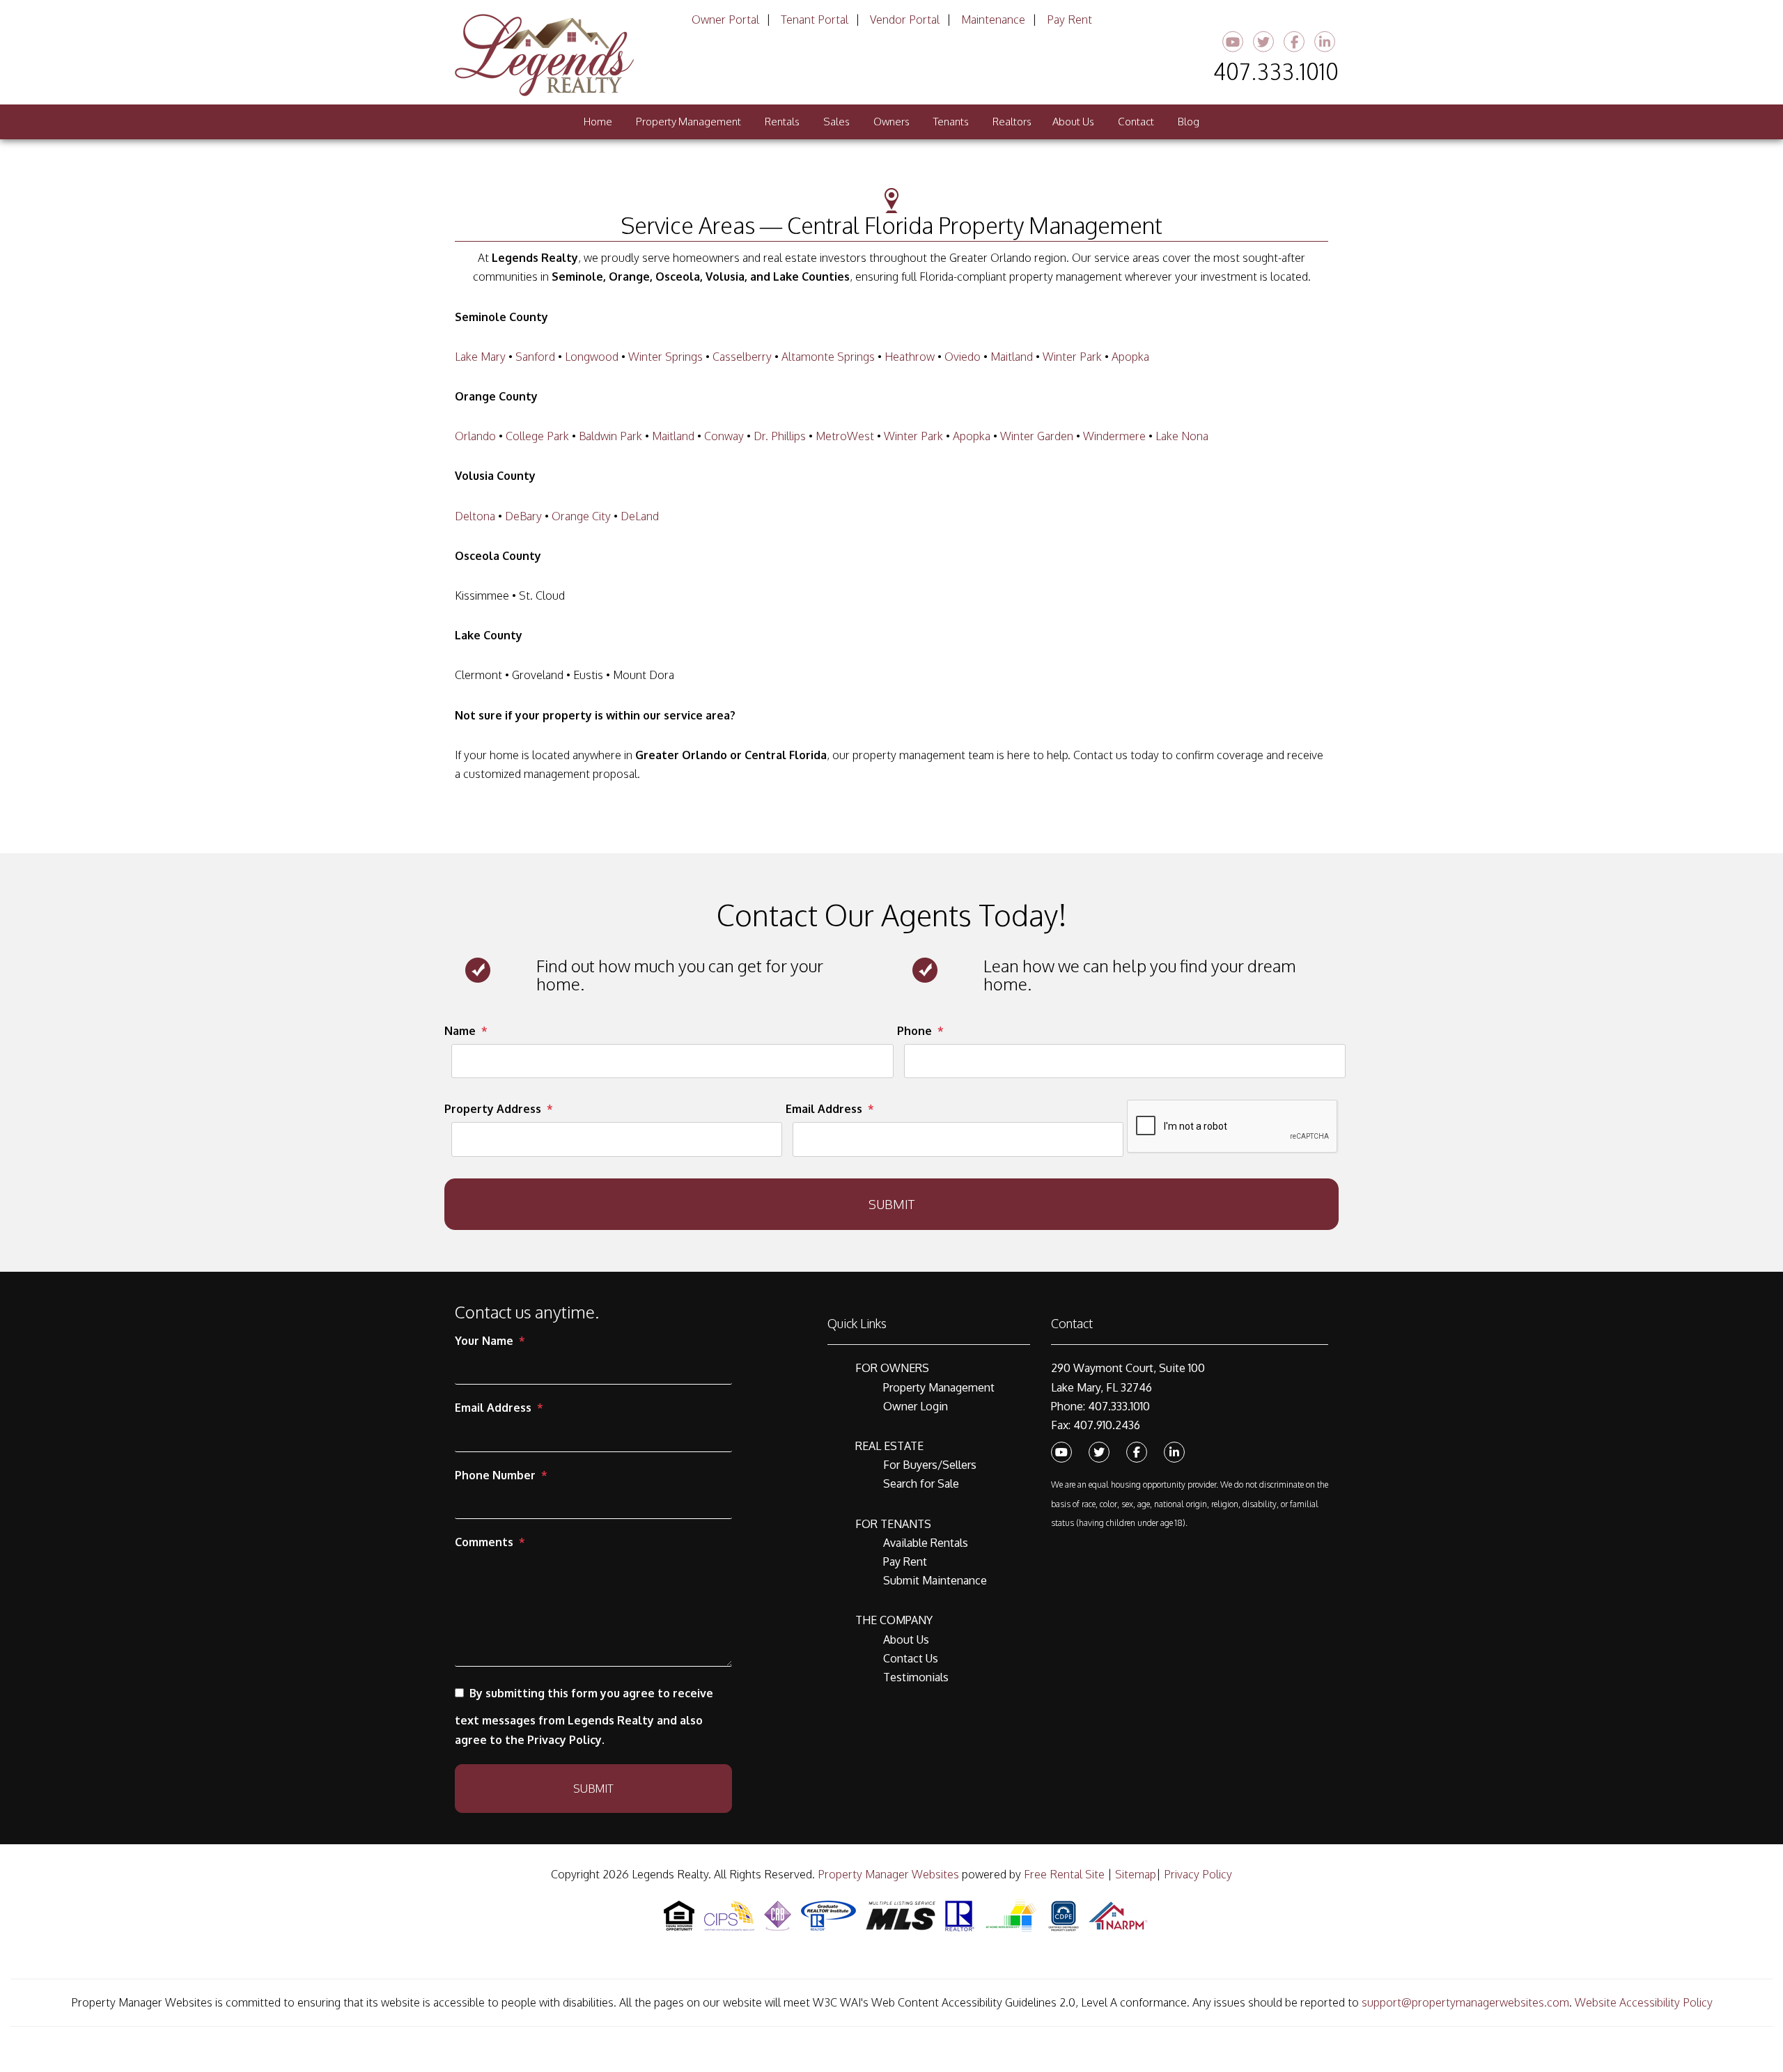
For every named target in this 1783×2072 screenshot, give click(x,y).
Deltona (475, 516)
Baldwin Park (610, 436)
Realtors (1012, 122)
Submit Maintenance (935, 1580)
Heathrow (910, 357)
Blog (1189, 122)
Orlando (475, 436)
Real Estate (889, 1446)
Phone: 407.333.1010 (1100, 1406)
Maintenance (993, 20)
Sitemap (1136, 1874)
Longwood (592, 357)
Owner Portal (725, 20)
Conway (724, 436)
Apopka (1130, 357)
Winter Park (1072, 357)
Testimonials (916, 1677)
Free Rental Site (1064, 1874)
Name (460, 1031)
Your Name (484, 1341)
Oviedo (963, 357)
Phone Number (495, 1475)
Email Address (824, 1109)
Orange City (581, 516)
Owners (891, 122)
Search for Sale (921, 1483)
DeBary (523, 516)
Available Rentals (926, 1543)
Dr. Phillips (780, 436)
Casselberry (742, 357)
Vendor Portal (905, 20)
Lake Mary (480, 357)
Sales (836, 122)
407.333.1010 (1276, 71)
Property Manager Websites (888, 1874)
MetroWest (845, 436)
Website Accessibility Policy (1644, 2002)
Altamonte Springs (828, 357)
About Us (1073, 122)
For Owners (892, 1368)
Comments (484, 1542)
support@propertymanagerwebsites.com (1465, 2002)
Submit (891, 1204)
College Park (537, 436)
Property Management (688, 122)
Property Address (493, 1109)
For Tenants (893, 1524)
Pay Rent (1069, 20)
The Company (894, 1620)
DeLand (640, 516)
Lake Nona (1182, 436)
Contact (1136, 122)
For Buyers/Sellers (930, 1465)
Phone (914, 1031)
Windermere (1114, 436)
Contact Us (911, 1658)
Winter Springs (665, 357)
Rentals (782, 122)
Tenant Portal (815, 20)
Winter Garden (1037, 436)
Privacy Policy (1198, 1874)
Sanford (535, 357)
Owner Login (916, 1406)
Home (598, 122)
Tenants (951, 122)
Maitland (1012, 357)
